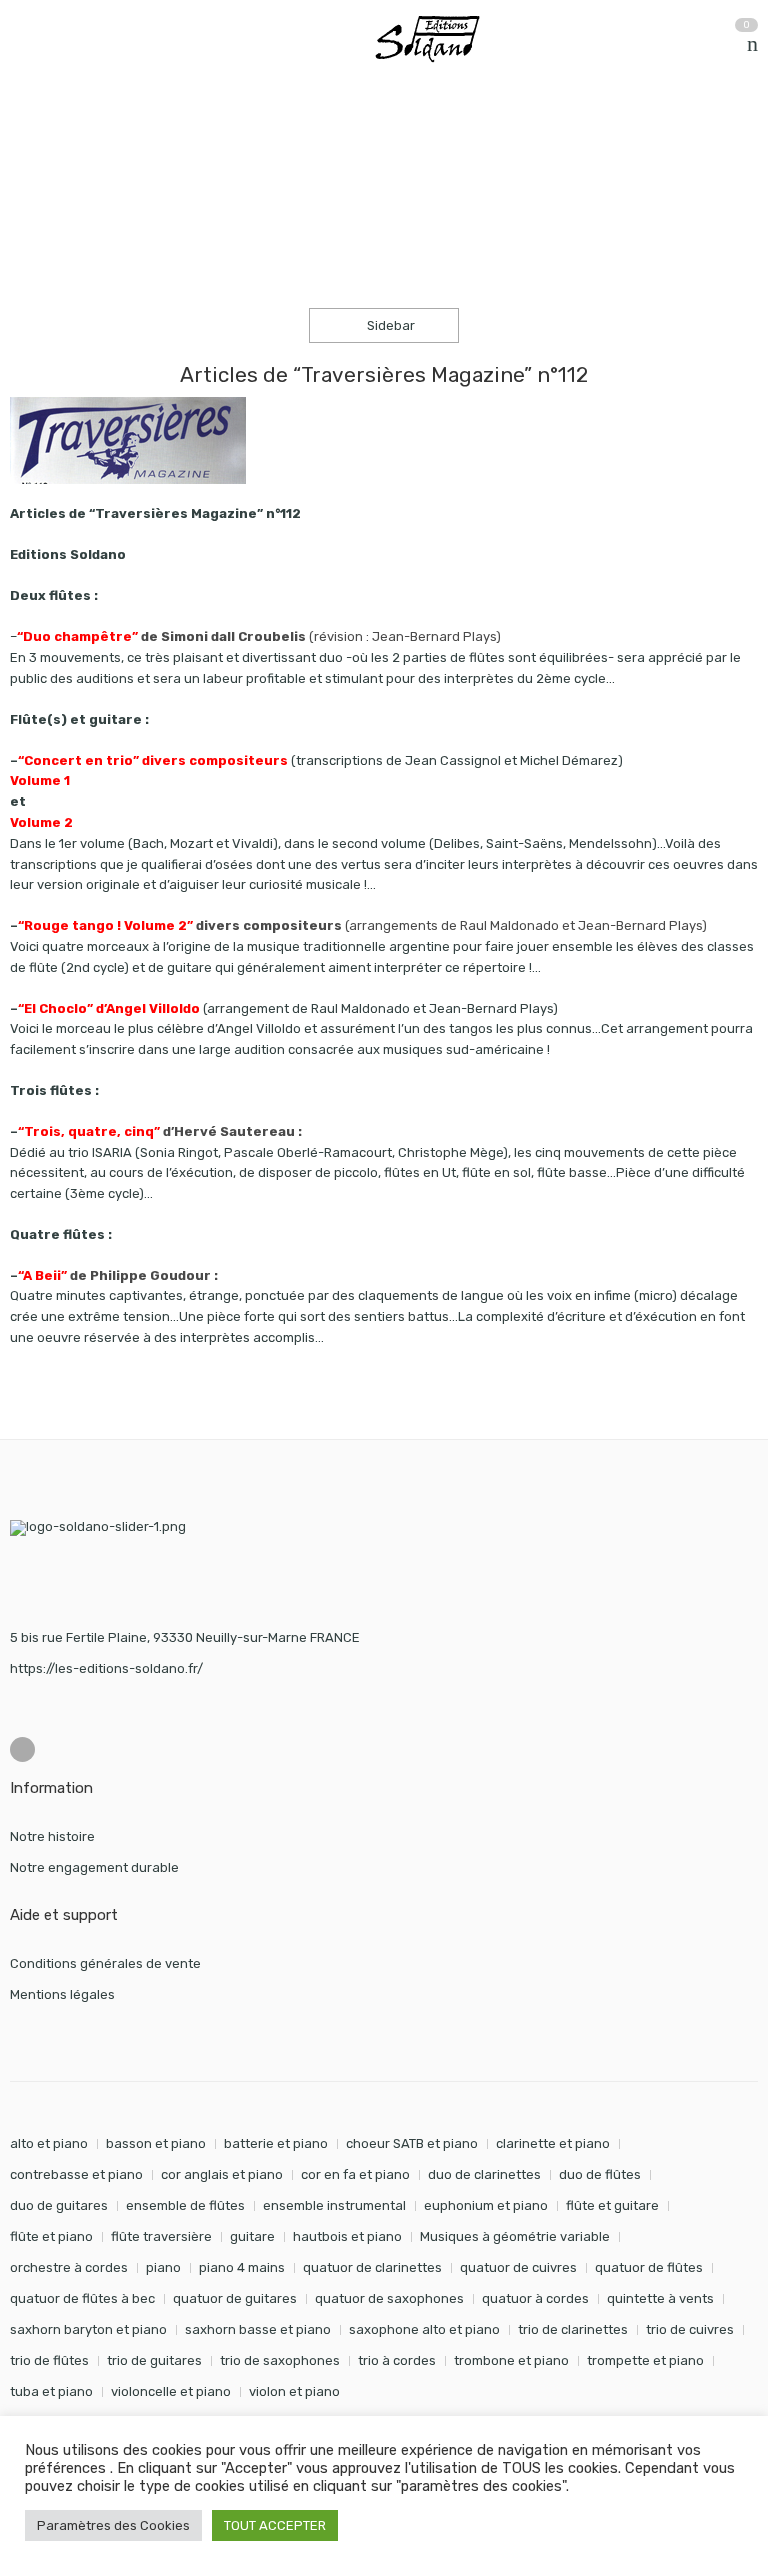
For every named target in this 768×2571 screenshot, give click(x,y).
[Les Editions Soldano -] (437, 39)
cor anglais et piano (222, 2174)
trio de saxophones (280, 2360)
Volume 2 (41, 822)
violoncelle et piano (171, 2391)
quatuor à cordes (535, 2298)
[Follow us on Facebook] (22, 1749)
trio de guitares (154, 2360)
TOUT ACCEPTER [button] (275, 2525)
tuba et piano (51, 2391)
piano (163, 2267)
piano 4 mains (242, 2267)
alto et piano (49, 2143)
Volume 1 (40, 780)
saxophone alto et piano (424, 2329)
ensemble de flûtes (185, 2205)
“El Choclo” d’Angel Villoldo (109, 1008)
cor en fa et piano (355, 2174)
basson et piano (156, 2143)
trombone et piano (511, 2360)
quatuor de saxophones (389, 2298)
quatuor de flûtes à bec (82, 2298)
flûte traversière (161, 2236)
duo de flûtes (600, 2174)
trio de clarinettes (573, 2329)
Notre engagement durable (94, 1867)
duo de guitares (59, 2205)
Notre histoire (52, 1836)
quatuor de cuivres (518, 2267)
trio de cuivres (690, 2329)
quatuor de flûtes (649, 2267)
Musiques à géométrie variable (515, 2236)
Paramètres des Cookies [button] (113, 2525)
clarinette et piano (553, 2143)
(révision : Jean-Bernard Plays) (259, 636)
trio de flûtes (49, 2360)
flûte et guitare (612, 2205)
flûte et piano (51, 2236)
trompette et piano (645, 2360)
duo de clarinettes (484, 2174)
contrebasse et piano (76, 2174)
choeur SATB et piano (412, 2143)
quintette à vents (660, 2298)
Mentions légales (62, 1994)
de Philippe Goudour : (118, 1275)
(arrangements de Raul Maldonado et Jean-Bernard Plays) (526, 925)
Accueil (32, 138)
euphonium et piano (486, 2205)
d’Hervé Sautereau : (160, 1131)
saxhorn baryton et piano (88, 2329)
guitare (252, 2236)
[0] (752, 44)
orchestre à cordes (69, 2267)
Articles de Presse (141, 138)
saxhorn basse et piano (258, 2329)
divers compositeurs (181, 925)
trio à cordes (397, 2360)
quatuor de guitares (235, 2298)
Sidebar (389, 325)
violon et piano (294, 2391)
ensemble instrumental (334, 2205)
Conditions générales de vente (105, 1963)
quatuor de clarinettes (372, 2267)
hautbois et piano (347, 2236)
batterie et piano (276, 2143)
